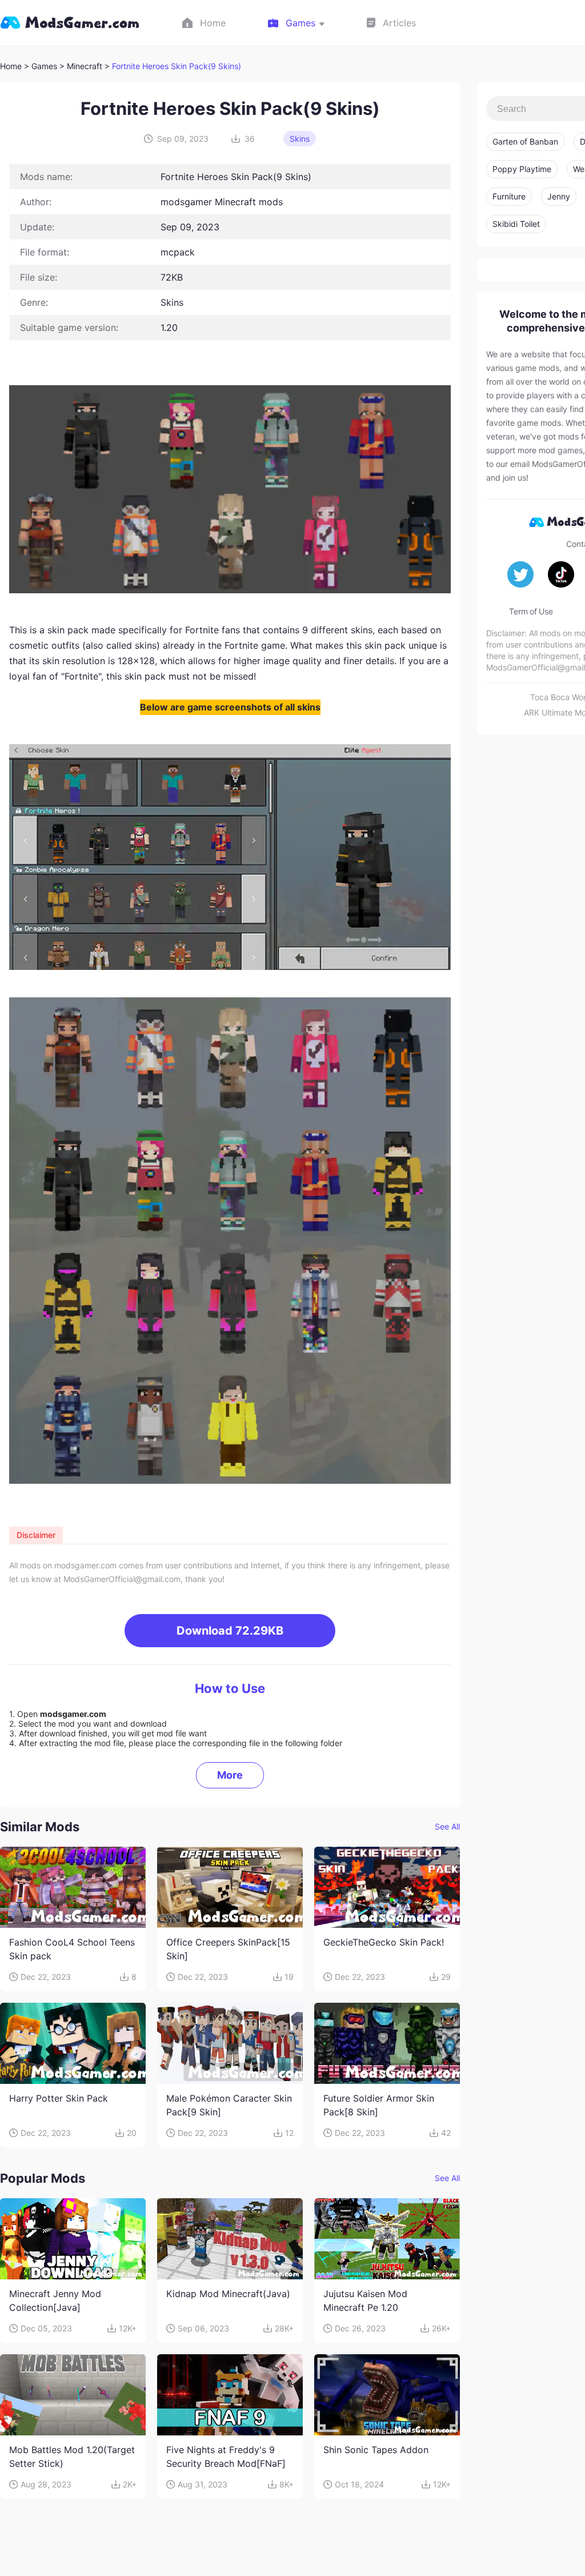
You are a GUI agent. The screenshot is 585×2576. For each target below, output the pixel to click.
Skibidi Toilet (516, 224)
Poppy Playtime (522, 169)
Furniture (509, 196)
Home (11, 66)
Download (230, 1631)
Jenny (559, 196)
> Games (41, 66)
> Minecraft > (86, 66)
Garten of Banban (525, 141)
